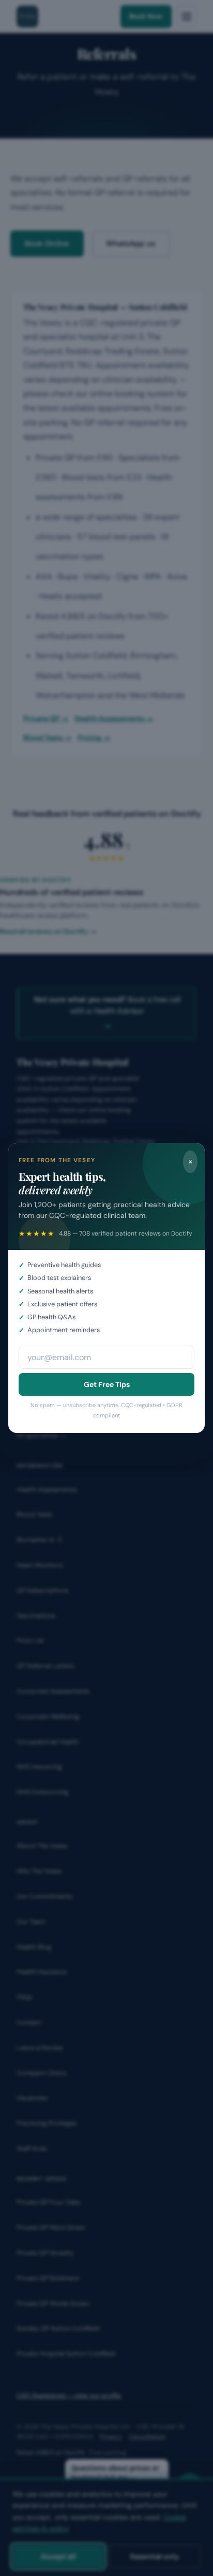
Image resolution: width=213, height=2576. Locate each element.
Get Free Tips (107, 1384)
